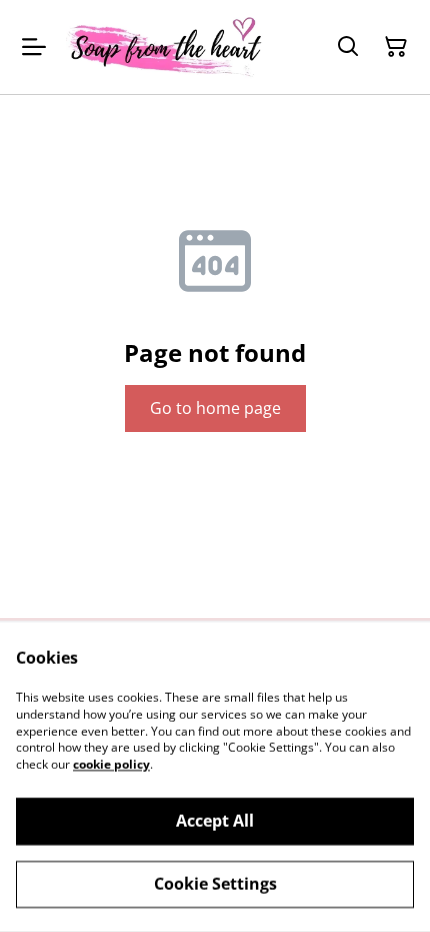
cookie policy (111, 764)
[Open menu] (34, 47)
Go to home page (215, 408)
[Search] (348, 47)
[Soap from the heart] (165, 47)
